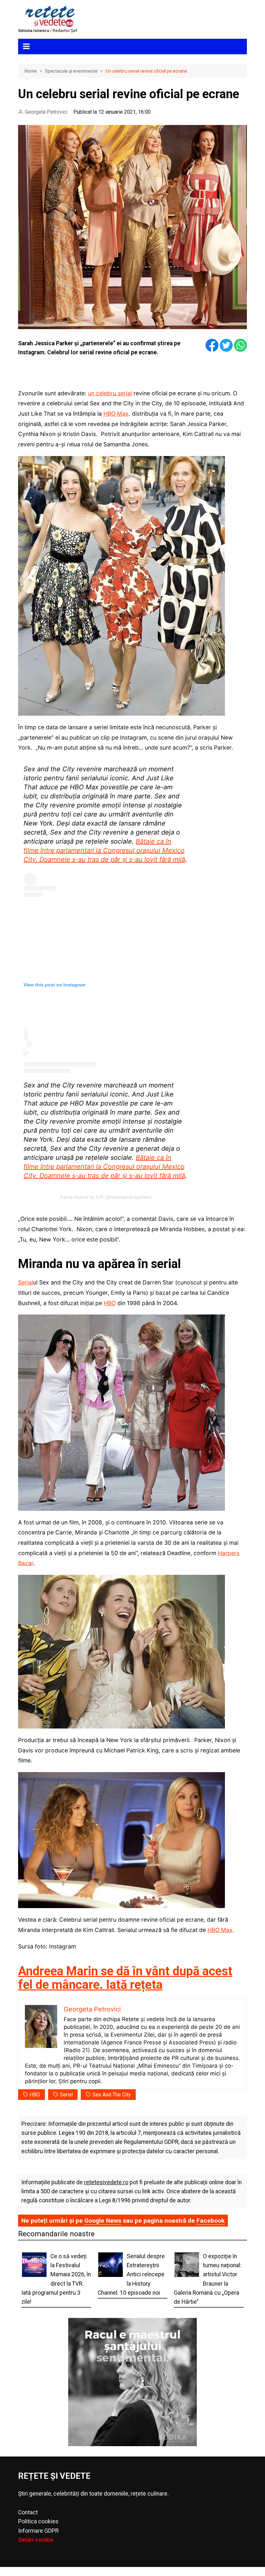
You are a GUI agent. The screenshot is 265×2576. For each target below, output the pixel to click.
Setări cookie (36, 2540)
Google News (103, 2221)
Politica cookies (38, 2521)
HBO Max (116, 414)
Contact (28, 2512)
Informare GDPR (38, 2531)
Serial (26, 1282)
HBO (110, 1303)
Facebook (211, 2221)
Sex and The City (112, 2095)
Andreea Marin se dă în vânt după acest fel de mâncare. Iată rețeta (125, 1978)
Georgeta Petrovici (46, 112)
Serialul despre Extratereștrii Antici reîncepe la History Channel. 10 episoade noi (131, 2275)
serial (66, 2095)
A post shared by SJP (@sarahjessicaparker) (106, 1197)
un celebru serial (110, 393)
